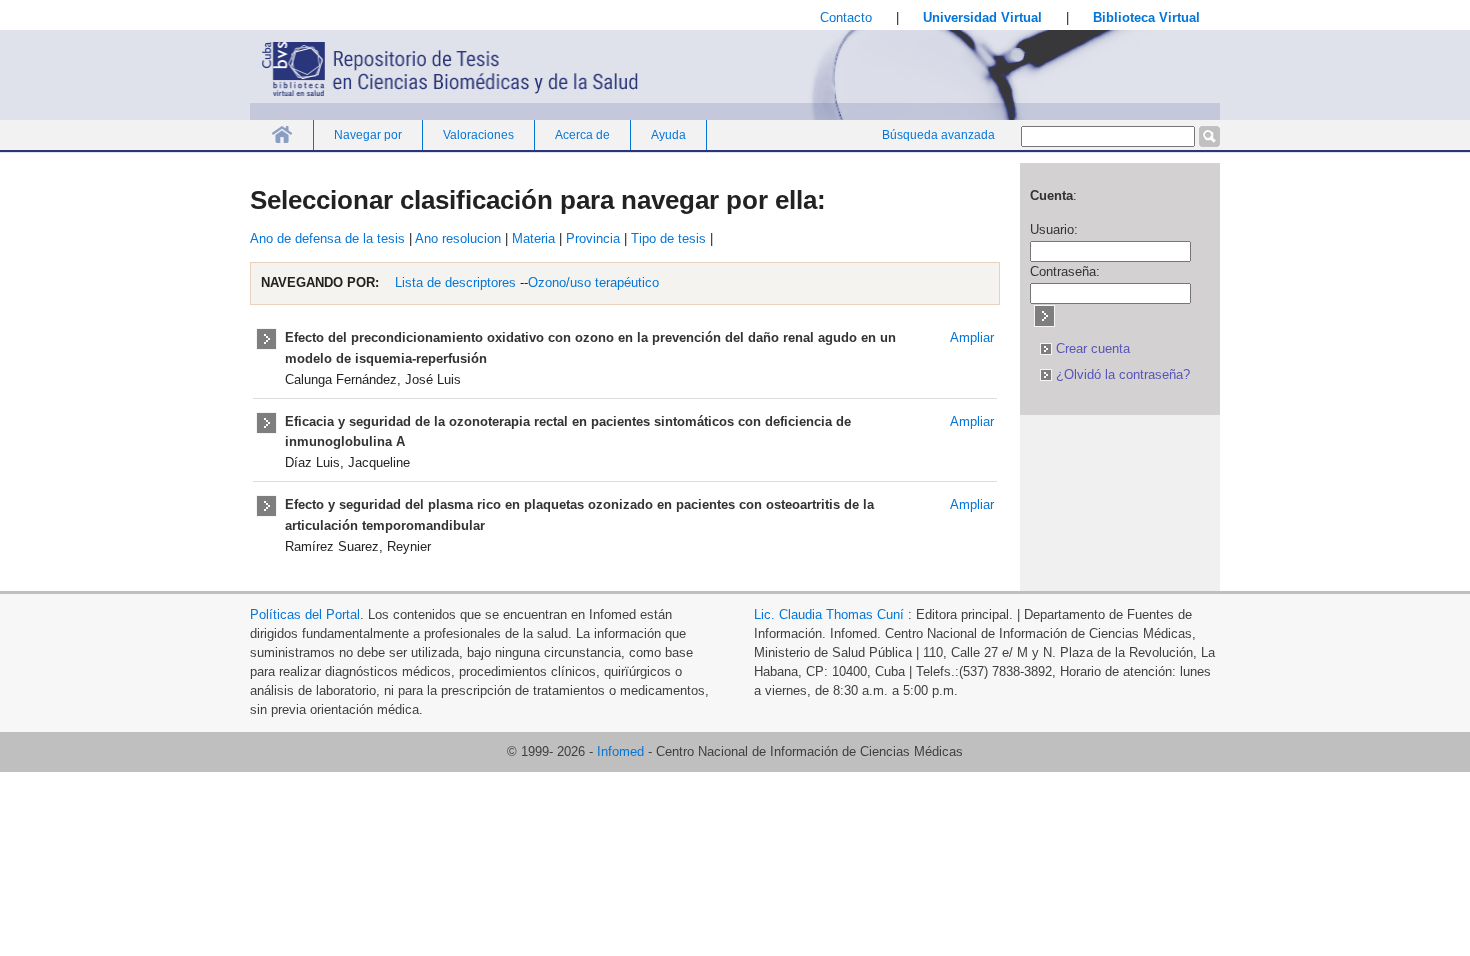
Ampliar (972, 337)
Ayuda (668, 135)
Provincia (593, 238)
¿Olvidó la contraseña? (1121, 374)
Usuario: (1054, 229)
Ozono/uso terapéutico (593, 282)
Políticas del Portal (305, 614)
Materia (533, 238)
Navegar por (368, 135)
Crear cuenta (1091, 348)
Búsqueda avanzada (938, 135)
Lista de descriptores (453, 282)
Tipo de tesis (668, 238)
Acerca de (582, 135)
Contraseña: (1065, 271)
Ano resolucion (458, 238)
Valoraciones (478, 135)
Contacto (846, 17)
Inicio (281, 134)
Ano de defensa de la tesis (327, 238)
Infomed (620, 751)
